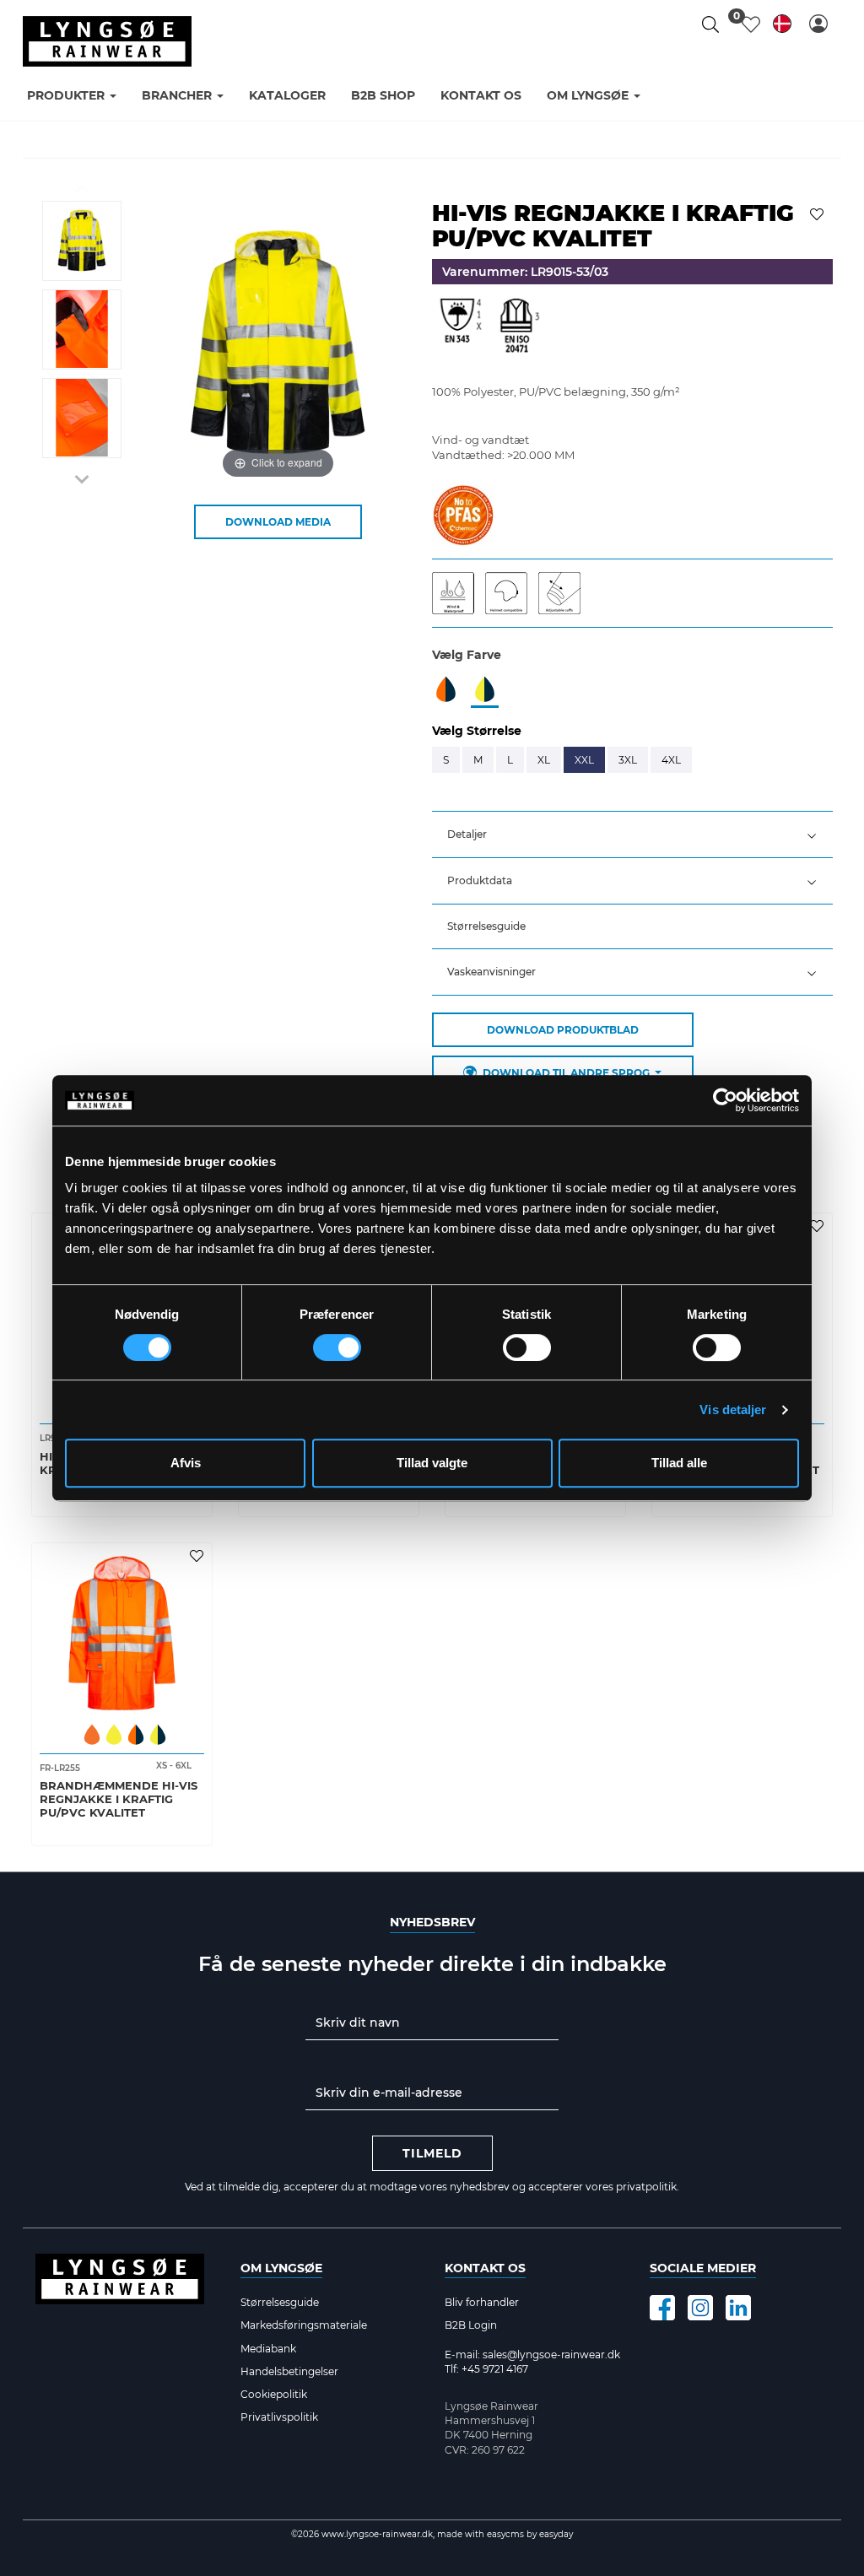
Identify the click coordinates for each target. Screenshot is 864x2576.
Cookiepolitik (274, 2394)
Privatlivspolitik (279, 2417)
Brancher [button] (178, 95)
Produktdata (480, 880)
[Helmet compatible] (512, 591)
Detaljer (467, 834)
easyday (556, 2534)
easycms (504, 2534)
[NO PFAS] (463, 514)
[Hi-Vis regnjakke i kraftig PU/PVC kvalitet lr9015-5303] (82, 241)
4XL (671, 760)
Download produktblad (563, 1030)
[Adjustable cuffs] (564, 591)
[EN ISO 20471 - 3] (518, 329)
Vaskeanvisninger (491, 972)
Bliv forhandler (482, 2302)
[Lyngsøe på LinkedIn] (738, 2308)
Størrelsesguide (486, 926)
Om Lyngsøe (281, 2268)
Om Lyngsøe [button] (589, 95)
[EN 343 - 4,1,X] (461, 329)
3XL (628, 760)
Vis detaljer (733, 1410)
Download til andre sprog (566, 1073)
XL (544, 760)
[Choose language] (782, 27)
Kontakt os (485, 2268)
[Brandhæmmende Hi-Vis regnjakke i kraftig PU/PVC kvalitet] (122, 1633)
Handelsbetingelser (289, 2371)
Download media (278, 522)
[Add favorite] (819, 1225)
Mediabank (268, 2349)
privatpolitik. (648, 2187)
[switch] (337, 1347)
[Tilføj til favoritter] (819, 213)
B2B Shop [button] (383, 95)
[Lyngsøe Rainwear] (107, 41)
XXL (584, 760)
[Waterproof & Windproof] (459, 591)
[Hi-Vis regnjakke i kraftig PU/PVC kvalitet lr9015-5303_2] (82, 418)
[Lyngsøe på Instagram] (700, 2308)
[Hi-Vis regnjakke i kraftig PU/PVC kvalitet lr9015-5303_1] (82, 329)
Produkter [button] (67, 95)
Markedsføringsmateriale (304, 2325)
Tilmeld (432, 2153)
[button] (818, 24)
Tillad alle (679, 1463)
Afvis (186, 1463)
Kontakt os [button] (481, 95)
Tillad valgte (432, 1463)
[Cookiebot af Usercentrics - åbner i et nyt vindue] (725, 1100)
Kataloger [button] (287, 95)
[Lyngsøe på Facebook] (662, 2308)
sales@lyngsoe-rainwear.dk (551, 2355)
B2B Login (471, 2325)
